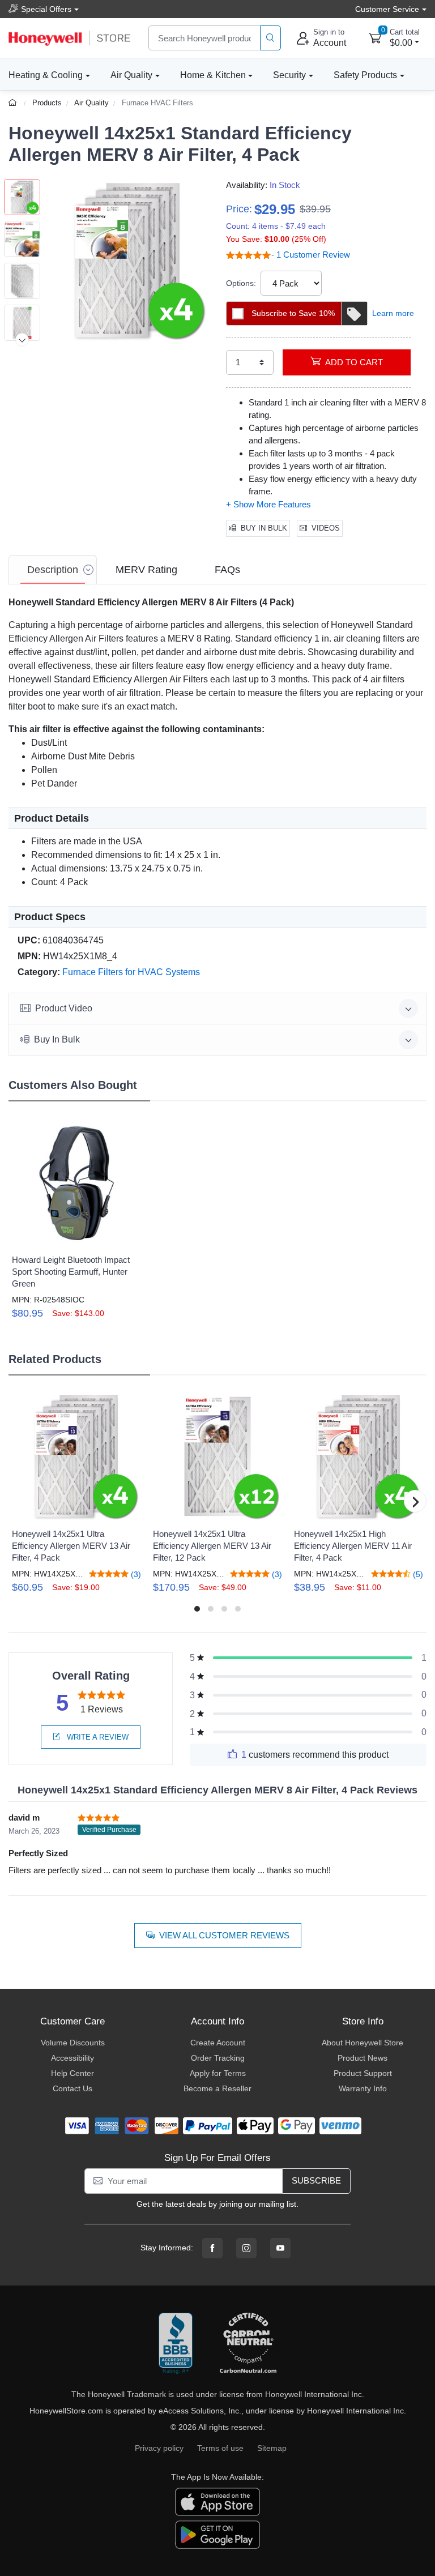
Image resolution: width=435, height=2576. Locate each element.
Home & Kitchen (213, 75)
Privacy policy (159, 2448)
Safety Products (365, 75)
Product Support (363, 2073)
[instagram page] (246, 2248)
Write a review (97, 1737)
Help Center (72, 2073)
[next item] (22, 340)
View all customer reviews (224, 1935)
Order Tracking (218, 2058)
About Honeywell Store (362, 2043)
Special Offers (46, 9)
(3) (135, 1574)
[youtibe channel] (280, 2248)
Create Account (218, 2043)
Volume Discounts (73, 2043)
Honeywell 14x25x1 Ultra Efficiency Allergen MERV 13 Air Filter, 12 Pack (212, 1546)
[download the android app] (217, 2534)
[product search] (270, 38)
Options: (241, 283)
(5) (417, 1574)
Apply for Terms (218, 2073)
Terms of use (220, 2448)
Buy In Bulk (264, 528)
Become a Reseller (217, 2088)
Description (53, 570)
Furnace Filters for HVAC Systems (131, 972)
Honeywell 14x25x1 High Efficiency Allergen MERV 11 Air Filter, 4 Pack (353, 1546)
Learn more (393, 313)
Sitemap (272, 2448)
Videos (326, 528)
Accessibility (72, 2058)
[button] (127, 260)
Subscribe (316, 2180)
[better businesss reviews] (176, 2344)
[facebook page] (212, 2248)
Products (47, 103)
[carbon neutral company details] (248, 2344)
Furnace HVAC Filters (157, 103)
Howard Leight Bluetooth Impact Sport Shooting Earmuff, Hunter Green (71, 1272)
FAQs (227, 570)
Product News (362, 2058)
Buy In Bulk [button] (57, 1039)
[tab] (53, 570)
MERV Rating (146, 570)
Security (289, 75)
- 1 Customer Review (311, 255)
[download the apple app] (217, 2501)
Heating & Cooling (46, 75)
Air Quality (131, 75)
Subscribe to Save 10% (293, 313)
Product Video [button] (64, 1008)
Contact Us (72, 2088)
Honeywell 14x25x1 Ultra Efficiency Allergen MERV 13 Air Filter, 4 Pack (71, 1546)
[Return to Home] (14, 103)
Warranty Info (363, 2088)
